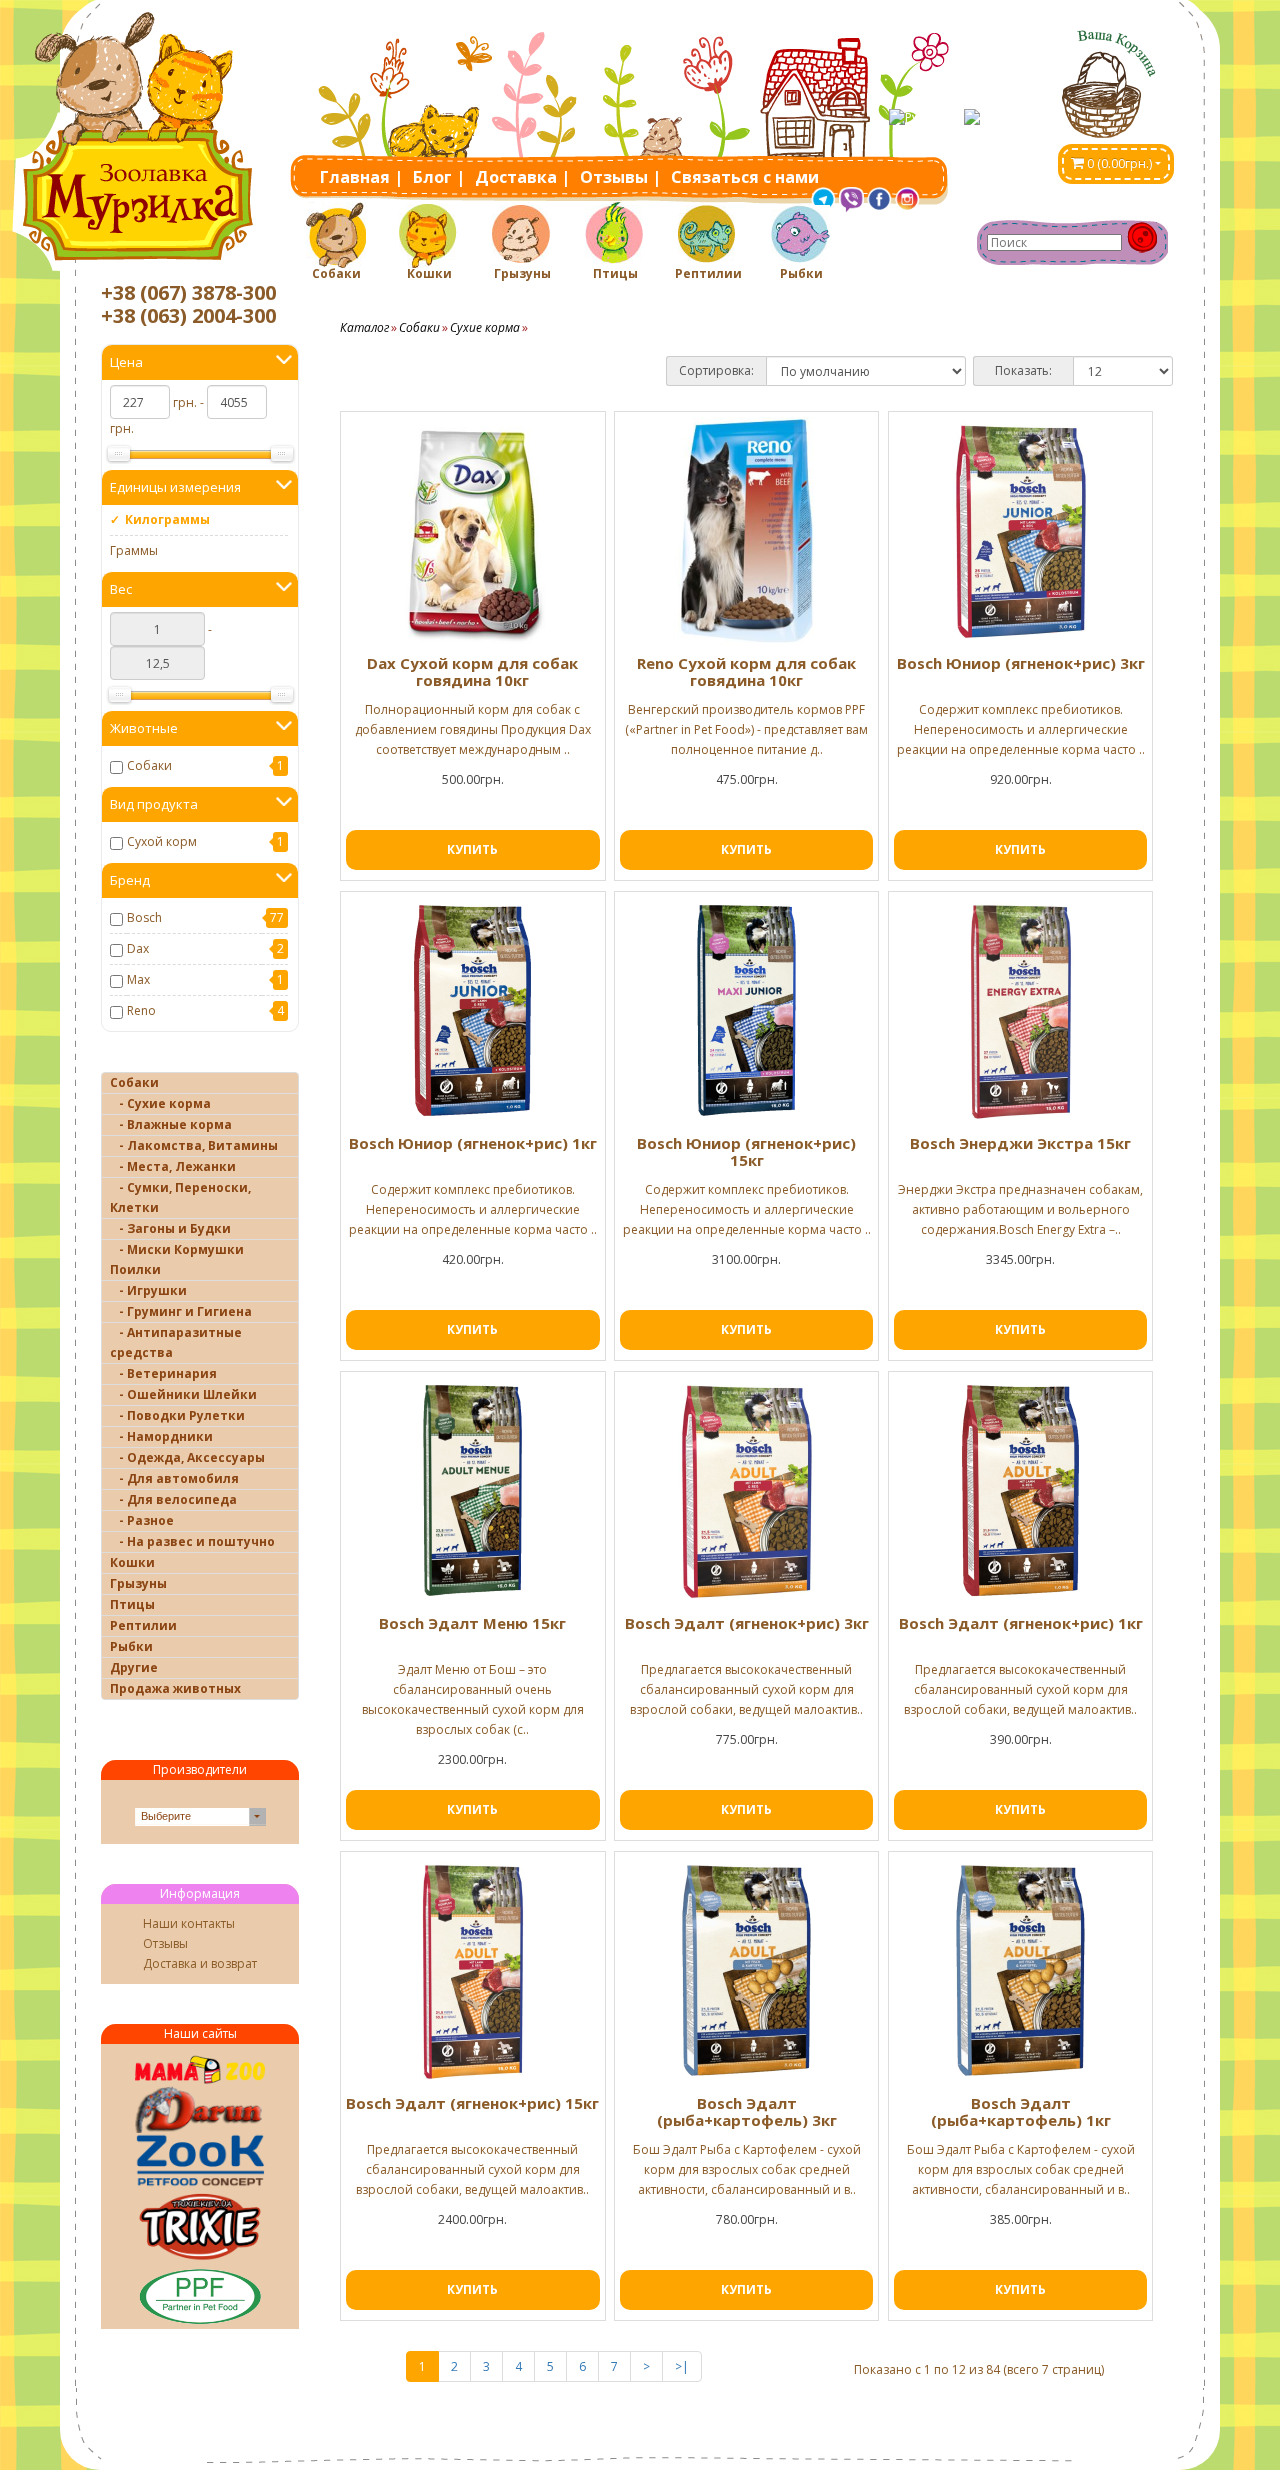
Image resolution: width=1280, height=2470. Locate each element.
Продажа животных (175, 1688)
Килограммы (167, 519)
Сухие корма (485, 327)
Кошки (429, 273)
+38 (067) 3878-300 (188, 292)
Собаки (336, 273)
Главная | (361, 177)
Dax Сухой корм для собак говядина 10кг (472, 671)
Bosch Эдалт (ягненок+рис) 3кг (747, 1623)
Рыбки (801, 273)
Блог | (439, 177)
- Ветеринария (163, 1373)
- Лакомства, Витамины (194, 1145)
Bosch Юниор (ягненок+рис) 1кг (473, 1143)
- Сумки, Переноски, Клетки (180, 1197)
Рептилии (708, 273)
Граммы (134, 550)
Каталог (364, 327)
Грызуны (522, 273)
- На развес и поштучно (192, 1541)
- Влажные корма (171, 1124)
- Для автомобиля (174, 1478)
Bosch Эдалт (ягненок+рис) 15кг (472, 2103)
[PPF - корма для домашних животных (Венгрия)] (200, 2296)
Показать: (1023, 370)
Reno (141, 1010)
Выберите (166, 1816)
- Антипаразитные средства (176, 1342)
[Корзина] (1116, 77)
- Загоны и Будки (170, 1228)
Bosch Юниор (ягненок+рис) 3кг (1021, 663)
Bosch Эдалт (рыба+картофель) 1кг (1021, 2111)
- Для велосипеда (173, 1499)
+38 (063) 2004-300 (188, 315)
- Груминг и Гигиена (181, 1311)
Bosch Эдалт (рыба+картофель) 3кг (747, 2111)
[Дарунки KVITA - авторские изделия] (200, 2109)
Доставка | (522, 177)
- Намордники (161, 1436)
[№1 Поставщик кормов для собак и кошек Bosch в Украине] (200, 2160)
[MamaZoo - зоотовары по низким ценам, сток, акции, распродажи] (200, 2069)
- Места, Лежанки (173, 1166)
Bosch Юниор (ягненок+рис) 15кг (746, 1151)
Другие (134, 1667)
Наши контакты (189, 1923)
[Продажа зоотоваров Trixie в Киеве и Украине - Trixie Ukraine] (200, 2225)
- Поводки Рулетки (177, 1415)
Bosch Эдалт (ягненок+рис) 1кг (1021, 1623)
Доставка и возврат (200, 1963)
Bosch (144, 917)
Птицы (615, 273)
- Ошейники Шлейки (183, 1394)
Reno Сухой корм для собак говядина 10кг (746, 671)
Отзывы (165, 1943)
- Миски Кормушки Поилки (177, 1259)
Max (138, 979)
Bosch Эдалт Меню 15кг (472, 1623)
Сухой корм (162, 841)
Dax (138, 948)
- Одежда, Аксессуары (187, 1457)
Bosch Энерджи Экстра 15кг (1020, 1143)
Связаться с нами (745, 177)
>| (682, 2366)
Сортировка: (716, 370)
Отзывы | (620, 177)
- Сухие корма (160, 1103)
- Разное (142, 1520)
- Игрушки (148, 1290)
